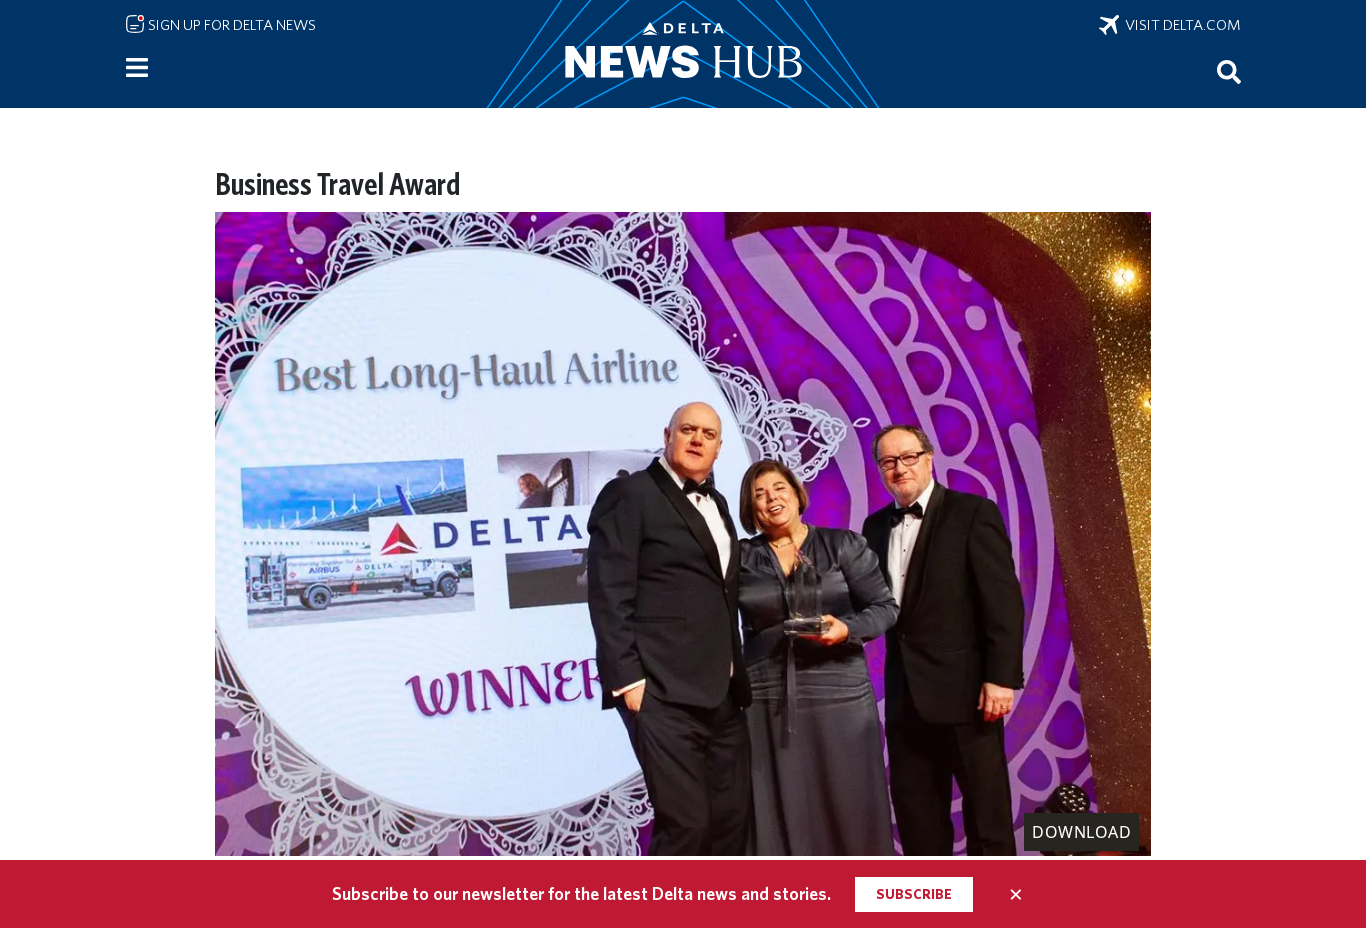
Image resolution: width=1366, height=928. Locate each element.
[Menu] (137, 68)
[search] (1229, 71)
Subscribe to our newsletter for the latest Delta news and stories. (581, 893)
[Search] (1229, 71)
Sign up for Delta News (230, 25)
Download (1081, 832)
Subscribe (914, 894)
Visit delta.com (1180, 25)
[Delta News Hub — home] (683, 54)
